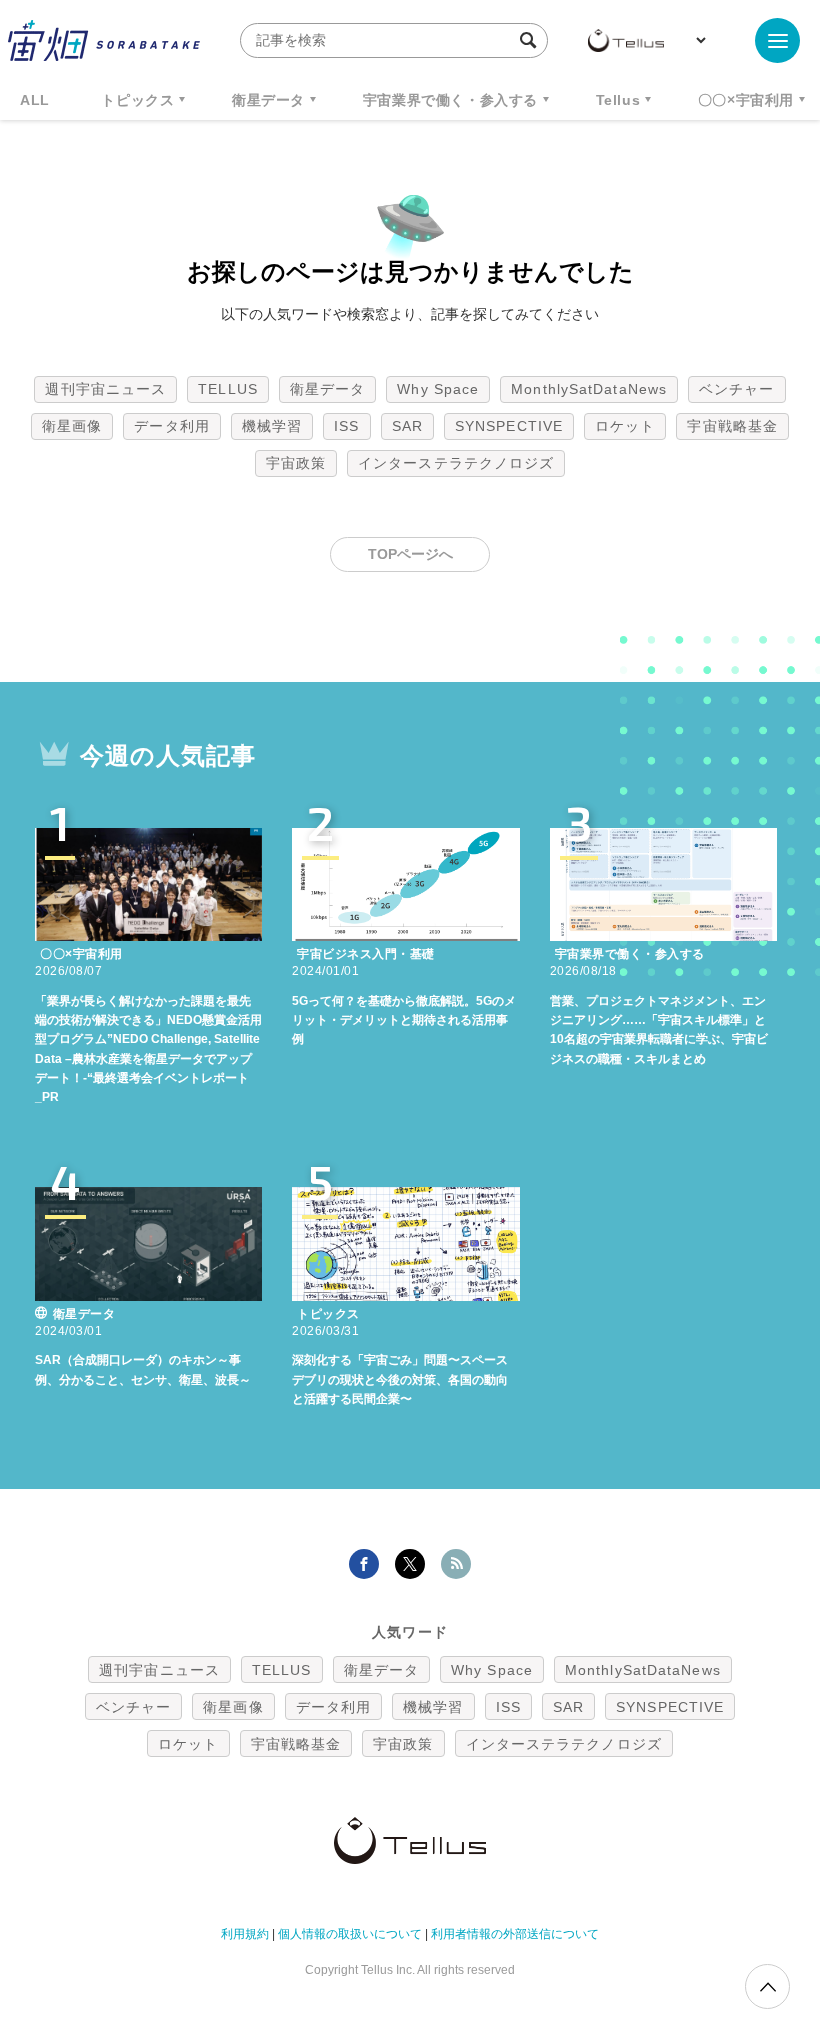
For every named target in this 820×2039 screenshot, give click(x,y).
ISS (346, 426)
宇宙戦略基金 (732, 426)
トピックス (137, 100)
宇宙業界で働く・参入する (450, 100)
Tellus (618, 100)
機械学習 (272, 426)
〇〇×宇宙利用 (746, 100)
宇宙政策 (296, 463)
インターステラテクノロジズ (456, 463)
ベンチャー (737, 389)
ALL (35, 100)
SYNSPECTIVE (509, 426)
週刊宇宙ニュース (105, 389)
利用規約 (245, 1934)
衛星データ (268, 100)
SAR (407, 426)
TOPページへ (410, 554)
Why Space (438, 389)
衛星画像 (72, 426)
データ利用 (172, 426)
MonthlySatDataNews (589, 389)
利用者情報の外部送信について (515, 1934)
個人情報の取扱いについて (350, 1934)
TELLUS (228, 389)
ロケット (625, 426)
